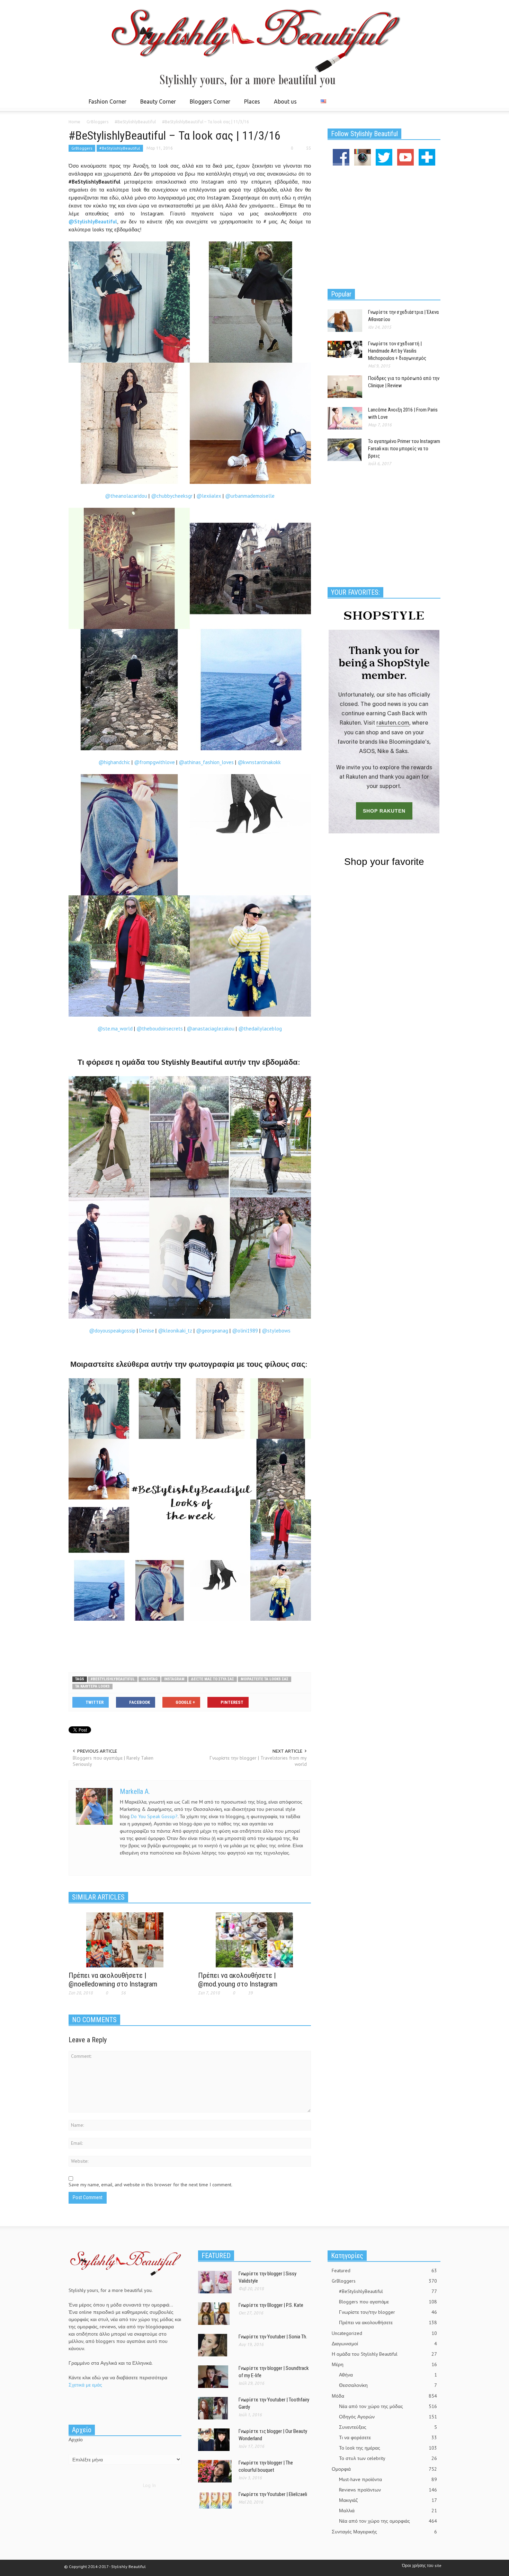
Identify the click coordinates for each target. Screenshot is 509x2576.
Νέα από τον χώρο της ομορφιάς (388, 2521)
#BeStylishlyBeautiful (120, 148)
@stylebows (276, 1331)
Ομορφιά (384, 2469)
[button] (434, 101)
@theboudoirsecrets (160, 1029)
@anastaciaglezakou (211, 1029)
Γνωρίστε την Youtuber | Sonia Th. (273, 2337)
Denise (147, 1331)
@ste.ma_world (115, 1029)
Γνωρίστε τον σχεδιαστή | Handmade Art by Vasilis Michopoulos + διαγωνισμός (397, 351)
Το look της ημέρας (388, 2448)
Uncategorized (384, 2333)
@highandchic (114, 762)
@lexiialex (209, 496)
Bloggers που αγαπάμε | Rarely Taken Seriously (113, 1761)
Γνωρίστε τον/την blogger (388, 2312)
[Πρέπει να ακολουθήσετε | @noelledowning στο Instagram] (125, 1939)
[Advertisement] (190, 1644)
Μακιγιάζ (388, 2500)
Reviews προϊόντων (388, 2490)
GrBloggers (82, 148)
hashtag (149, 1679)
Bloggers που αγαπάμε (388, 2302)
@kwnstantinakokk (259, 762)
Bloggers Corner (208, 105)
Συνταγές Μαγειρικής (384, 2532)
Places (250, 105)
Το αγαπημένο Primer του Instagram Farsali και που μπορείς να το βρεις (404, 449)
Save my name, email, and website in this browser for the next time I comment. (150, 2185)
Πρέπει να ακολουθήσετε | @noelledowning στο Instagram (113, 1980)
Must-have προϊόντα (388, 2479)
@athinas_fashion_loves (206, 762)
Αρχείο (76, 2440)
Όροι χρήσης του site (422, 2565)
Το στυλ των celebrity (388, 2458)
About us (285, 101)
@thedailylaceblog (260, 1029)
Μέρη (384, 2364)
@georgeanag (213, 1331)
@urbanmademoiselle (250, 496)
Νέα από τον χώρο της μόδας (388, 2406)
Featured (384, 2270)
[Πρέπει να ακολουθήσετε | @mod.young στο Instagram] (254, 1939)
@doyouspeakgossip (113, 1331)
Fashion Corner (106, 105)
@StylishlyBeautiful (93, 222)
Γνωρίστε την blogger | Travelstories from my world (258, 1761)
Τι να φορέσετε (388, 2437)
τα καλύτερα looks (92, 1686)
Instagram (174, 1679)
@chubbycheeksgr (172, 496)
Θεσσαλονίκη (388, 2385)
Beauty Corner (156, 105)
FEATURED (216, 2256)
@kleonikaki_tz (176, 1331)
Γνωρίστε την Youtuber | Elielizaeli (273, 2494)
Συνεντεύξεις (388, 2427)
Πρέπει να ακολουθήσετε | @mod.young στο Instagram (238, 1980)
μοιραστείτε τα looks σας (265, 1679)
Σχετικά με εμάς (85, 2385)
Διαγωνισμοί (384, 2344)
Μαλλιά (388, 2511)
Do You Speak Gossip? (154, 1816)
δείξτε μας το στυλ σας (213, 1679)
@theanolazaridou (126, 496)
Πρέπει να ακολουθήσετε (388, 2322)
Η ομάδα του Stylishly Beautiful (384, 2354)
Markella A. (135, 1791)
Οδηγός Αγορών (388, 2417)
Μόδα (384, 2396)
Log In (149, 2485)
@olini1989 (246, 1331)
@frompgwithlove (154, 762)
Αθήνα (388, 2375)
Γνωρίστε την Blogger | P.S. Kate (271, 2305)
